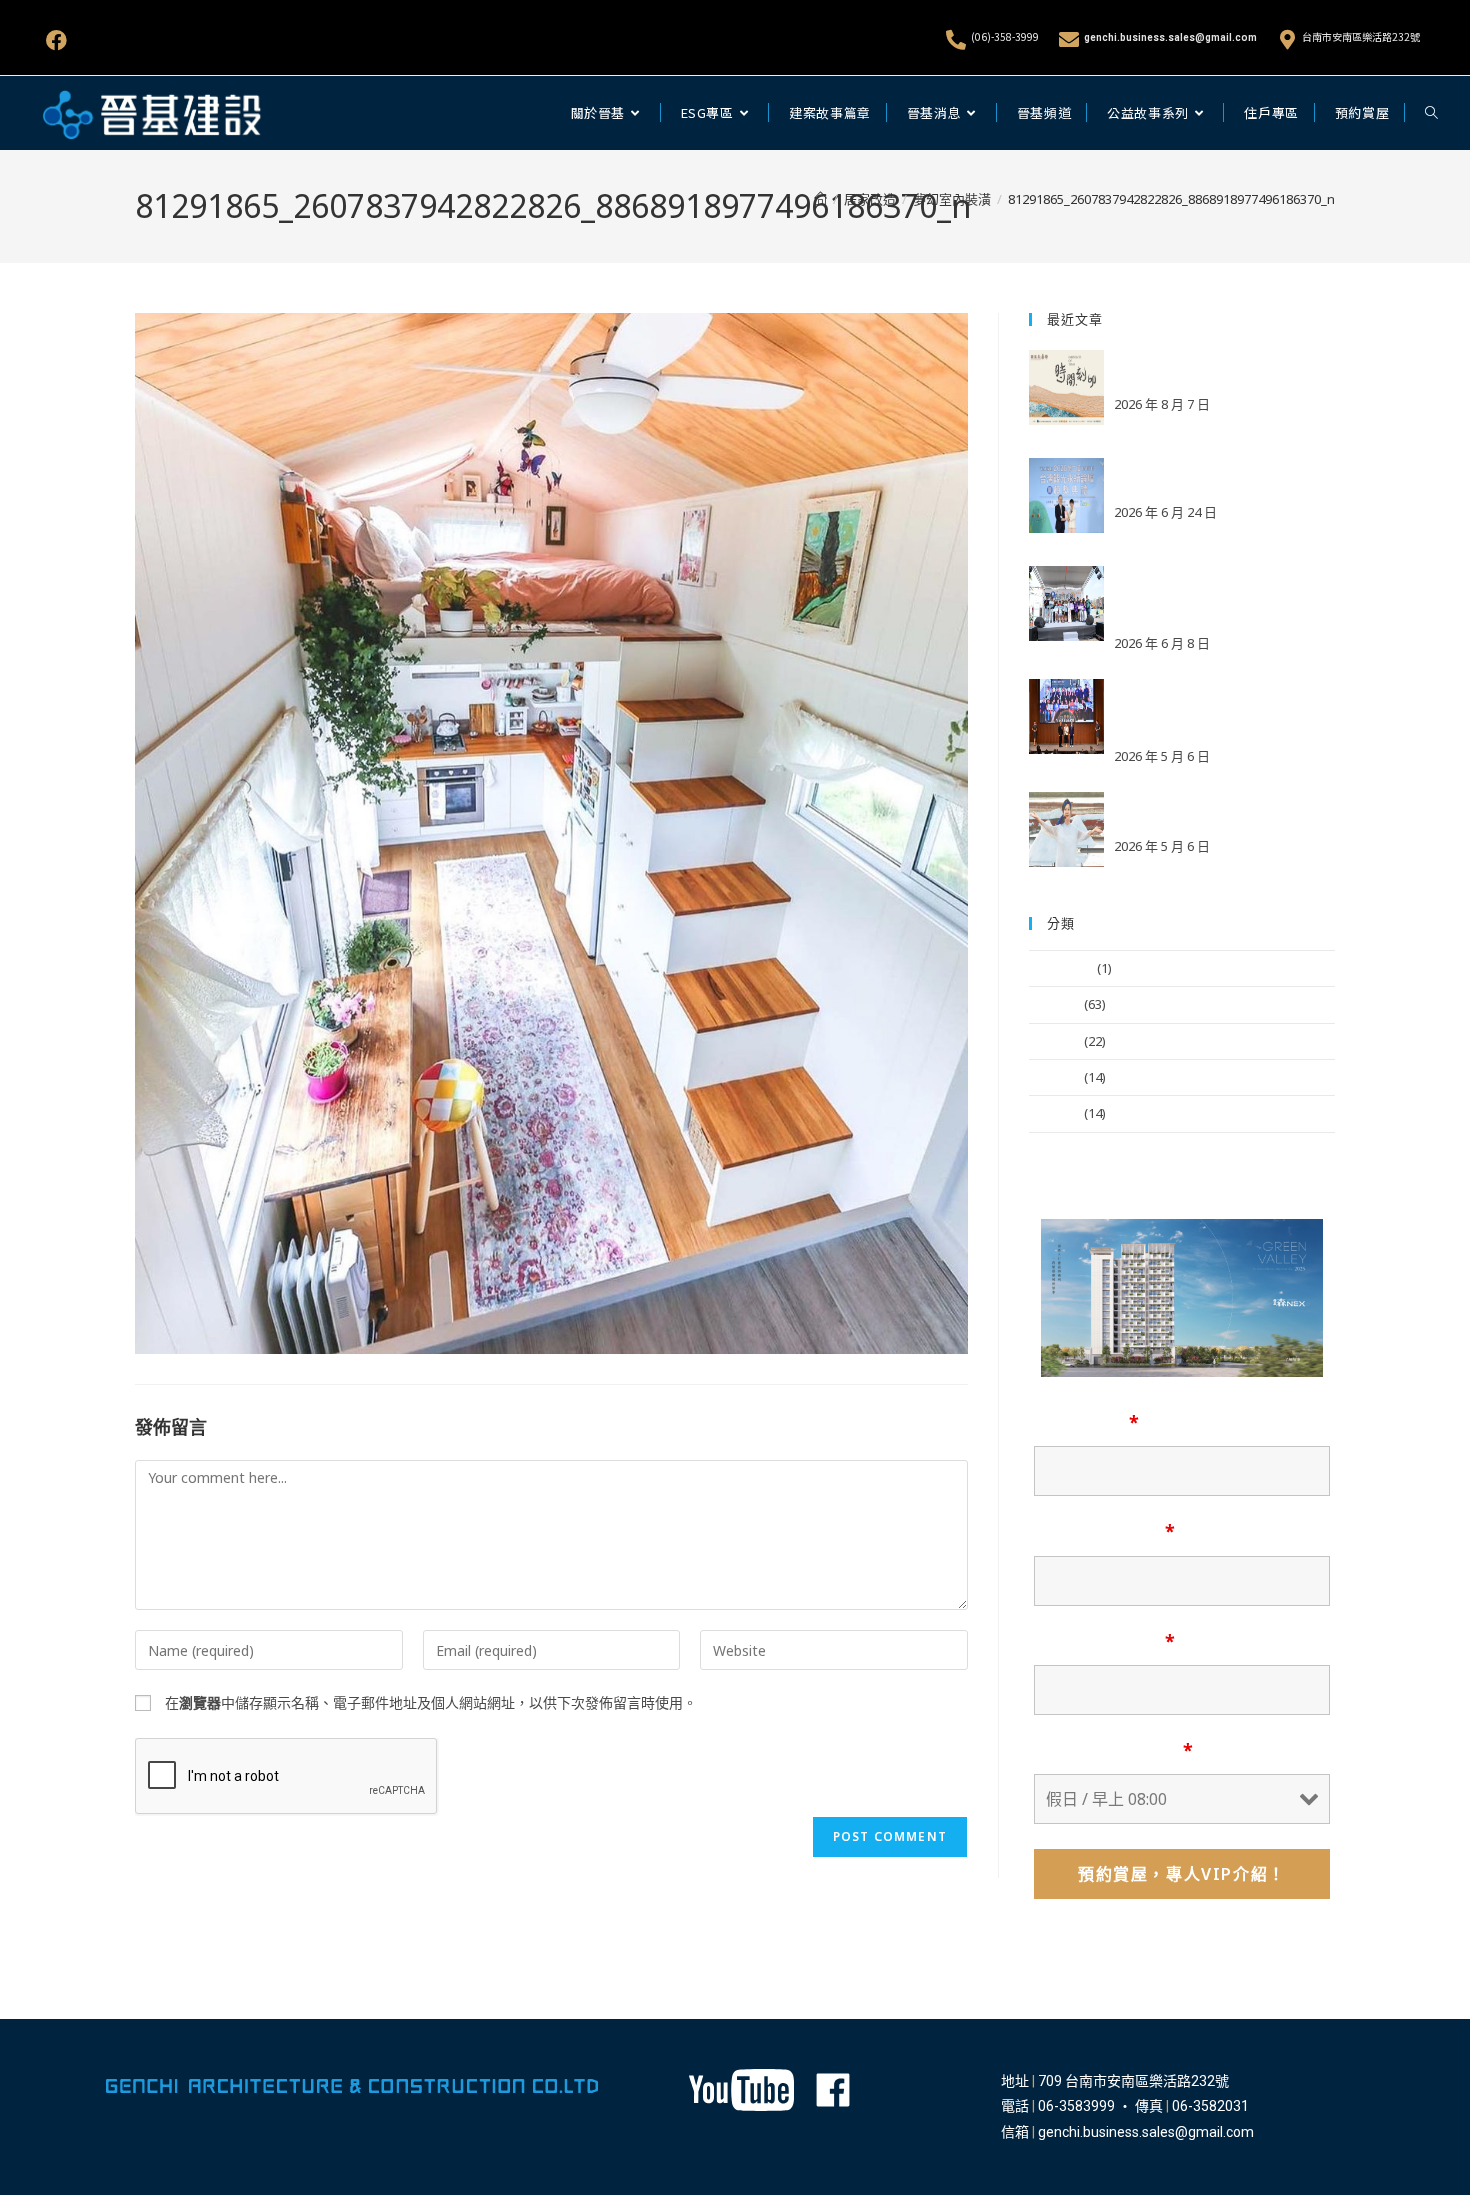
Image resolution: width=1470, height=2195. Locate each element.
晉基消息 (1055, 1004)
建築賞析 (1055, 1077)
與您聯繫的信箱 (1104, 1531)
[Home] (820, 199)
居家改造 (1055, 1113)
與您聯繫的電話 (1104, 1641)
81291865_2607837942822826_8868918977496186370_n (1171, 199)
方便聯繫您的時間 (1113, 1750)
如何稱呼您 (1086, 1422)
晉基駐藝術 (1061, 968)
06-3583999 (1076, 2106)
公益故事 (1055, 1041)
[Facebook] (56, 40)
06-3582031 (1210, 2106)
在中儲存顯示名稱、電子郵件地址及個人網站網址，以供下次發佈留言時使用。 (431, 1702)
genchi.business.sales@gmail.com (1170, 37)
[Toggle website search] (1431, 113)
